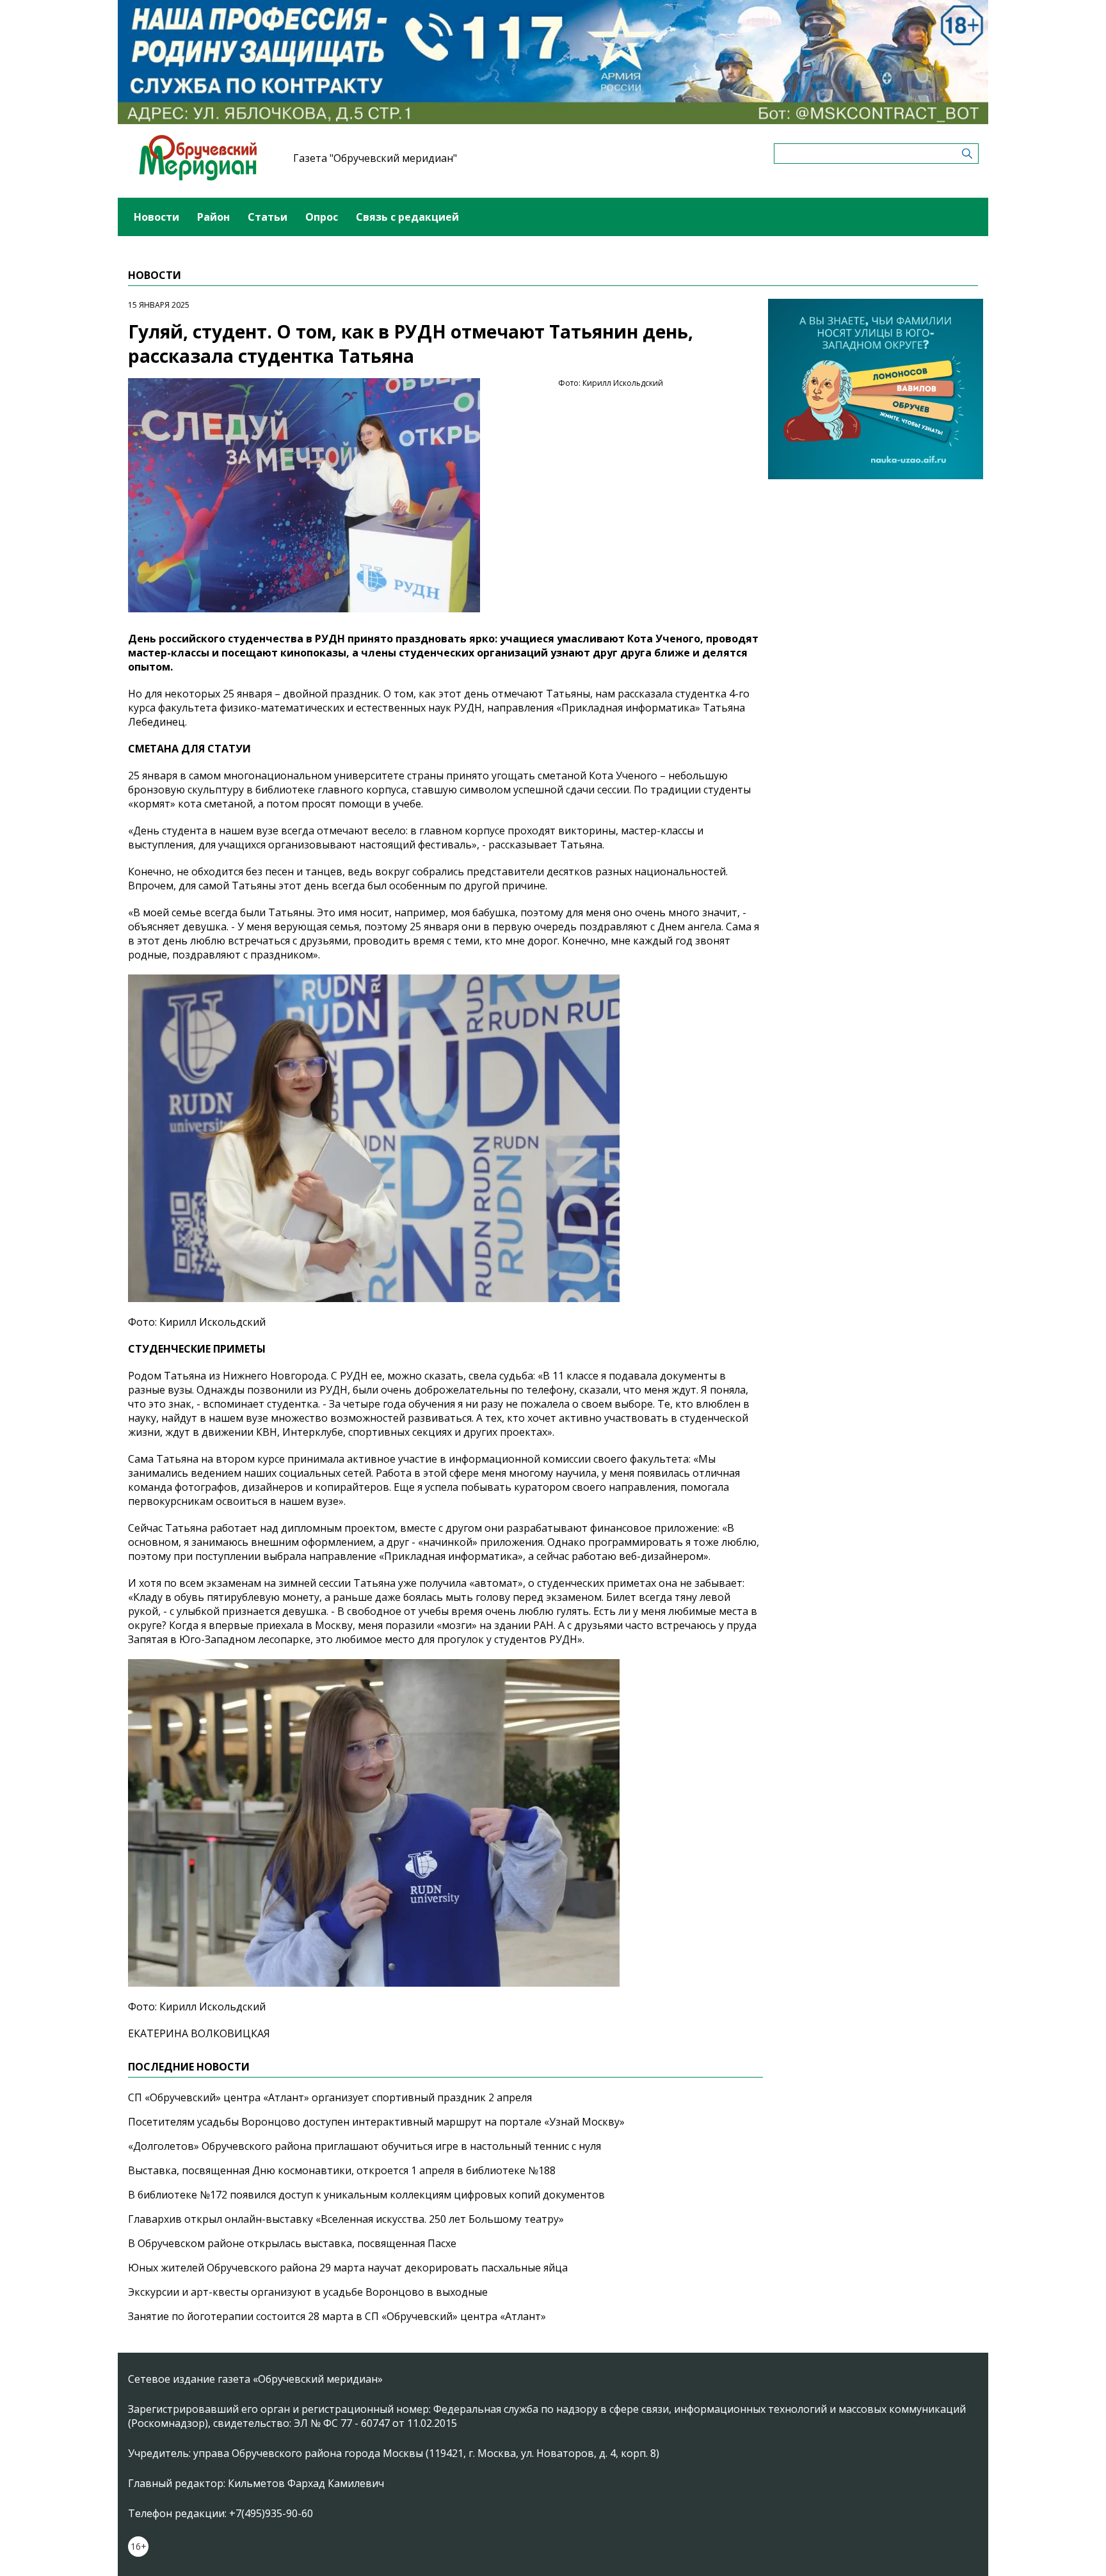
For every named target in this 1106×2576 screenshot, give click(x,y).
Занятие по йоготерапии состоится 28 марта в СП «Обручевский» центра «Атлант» (337, 2316)
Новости (156, 217)
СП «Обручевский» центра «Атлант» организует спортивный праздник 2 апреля (330, 2097)
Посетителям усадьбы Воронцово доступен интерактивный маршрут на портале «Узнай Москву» (376, 2122)
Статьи (268, 217)
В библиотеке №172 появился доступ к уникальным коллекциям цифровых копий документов (366, 2195)
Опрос (322, 217)
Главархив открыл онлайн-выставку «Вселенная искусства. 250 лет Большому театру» (346, 2219)
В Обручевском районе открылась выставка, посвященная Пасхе (292, 2243)
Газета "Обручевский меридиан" (375, 158)
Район (213, 217)
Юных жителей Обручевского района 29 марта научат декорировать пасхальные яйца (348, 2268)
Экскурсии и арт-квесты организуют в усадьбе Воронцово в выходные (308, 2292)
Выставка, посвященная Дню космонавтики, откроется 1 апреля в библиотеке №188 (342, 2170)
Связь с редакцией (407, 217)
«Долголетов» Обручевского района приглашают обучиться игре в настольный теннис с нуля (365, 2146)
